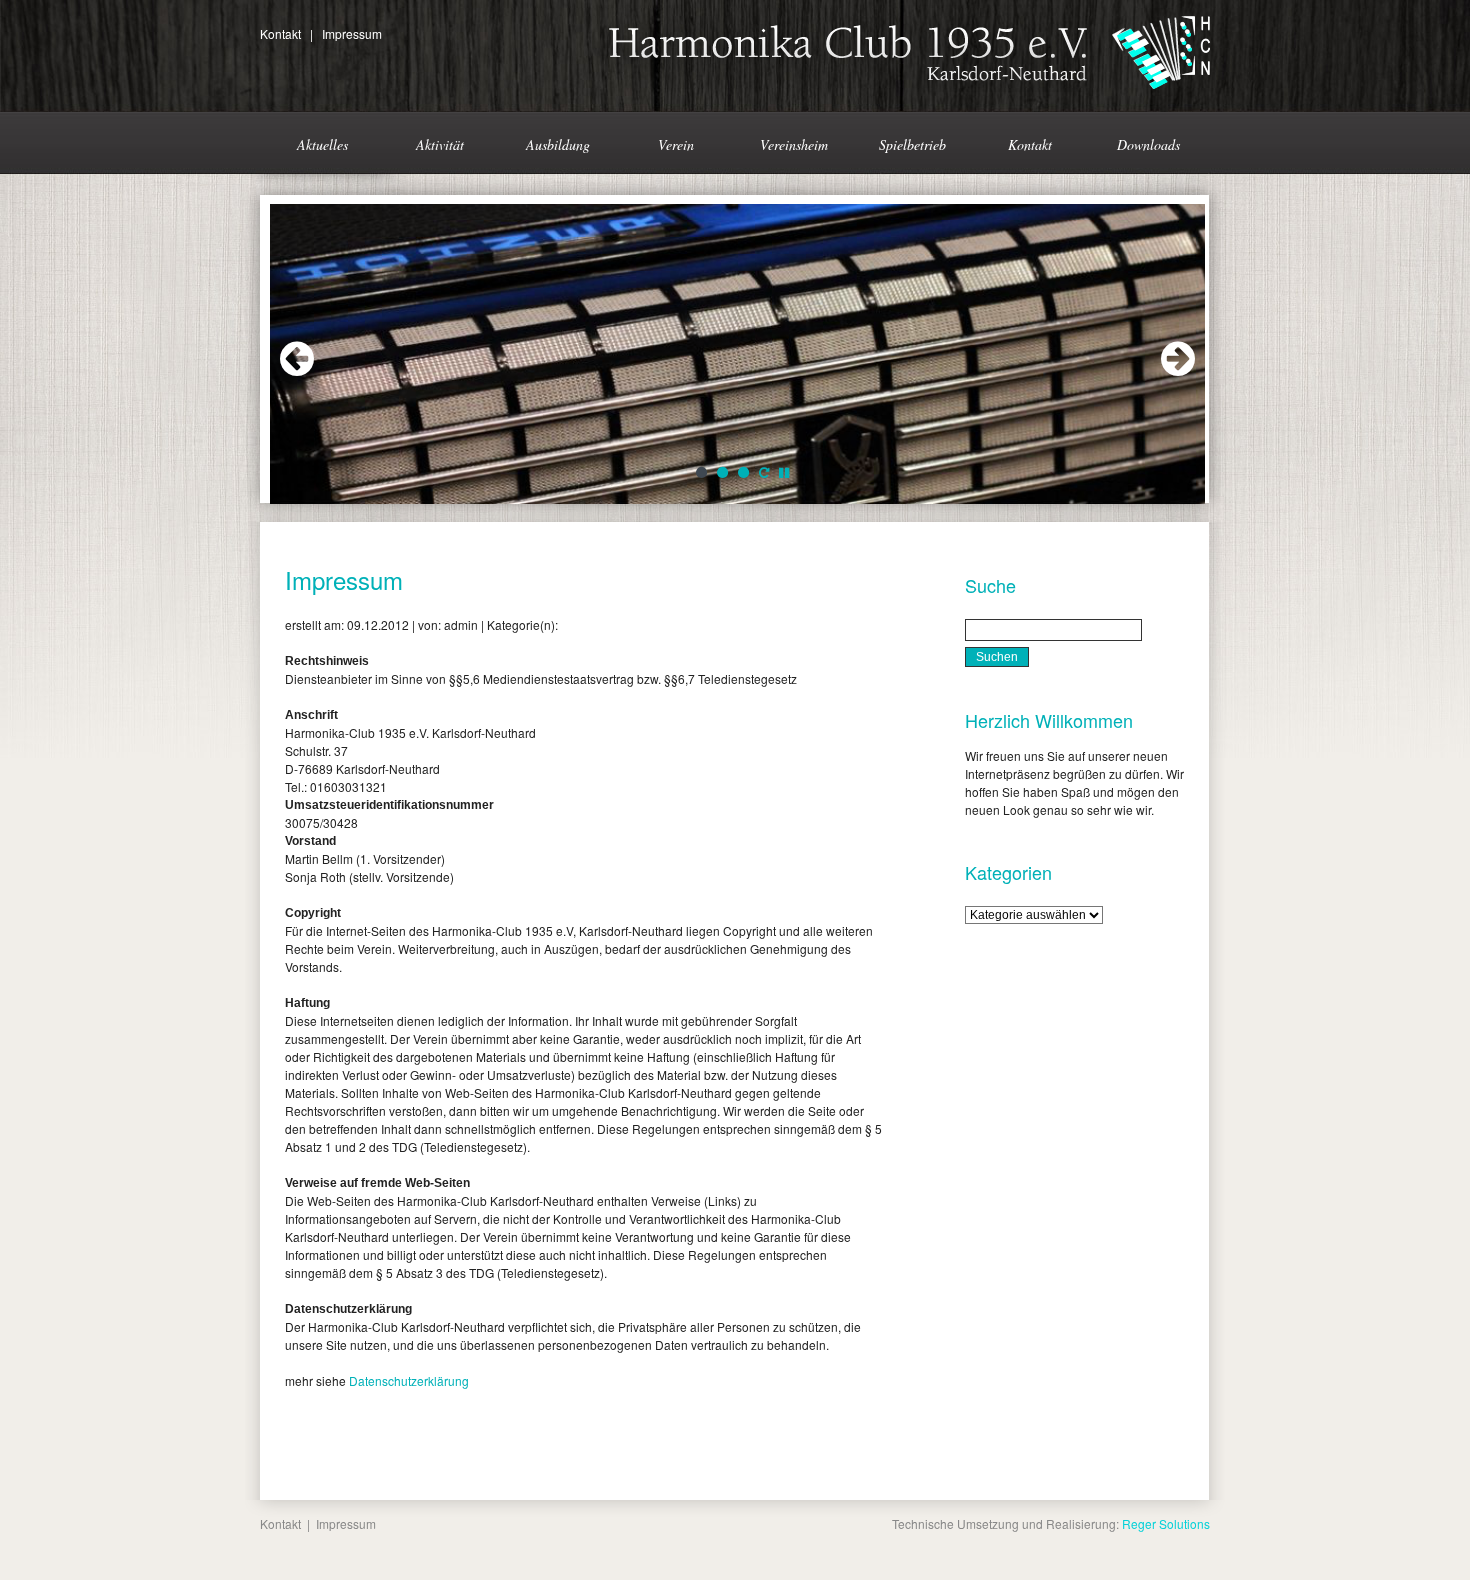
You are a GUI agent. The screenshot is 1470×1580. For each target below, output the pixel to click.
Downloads (1148, 144)
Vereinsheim (794, 144)
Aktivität (440, 144)
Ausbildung (558, 144)
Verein (676, 144)
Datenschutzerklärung (409, 1380)
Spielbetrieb (912, 144)
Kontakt (280, 33)
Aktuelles (322, 144)
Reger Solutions (1166, 1523)
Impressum (352, 33)
